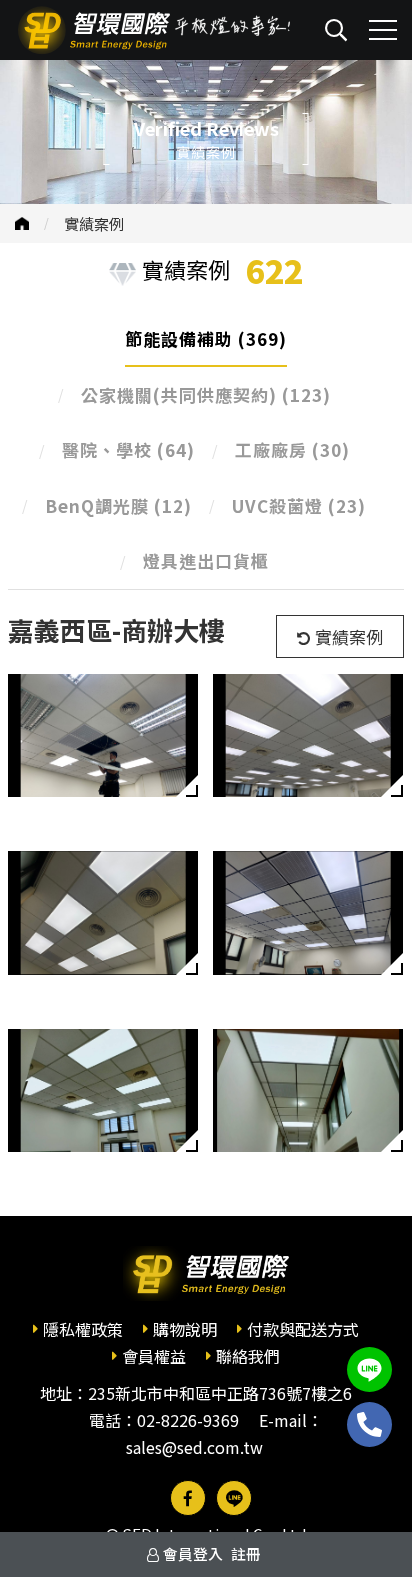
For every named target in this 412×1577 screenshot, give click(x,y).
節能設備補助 (206, 338)
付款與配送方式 (303, 1329)
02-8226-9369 (188, 1420)
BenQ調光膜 (118, 505)
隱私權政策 (83, 1329)
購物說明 (185, 1329)
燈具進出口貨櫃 (206, 560)
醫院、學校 (128, 449)
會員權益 (154, 1356)
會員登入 (193, 1553)
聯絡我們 (248, 1356)
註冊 (246, 1553)
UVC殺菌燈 (299, 505)
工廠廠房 (292, 449)
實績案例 (94, 223)
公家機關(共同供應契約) (206, 394)
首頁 (22, 223)
